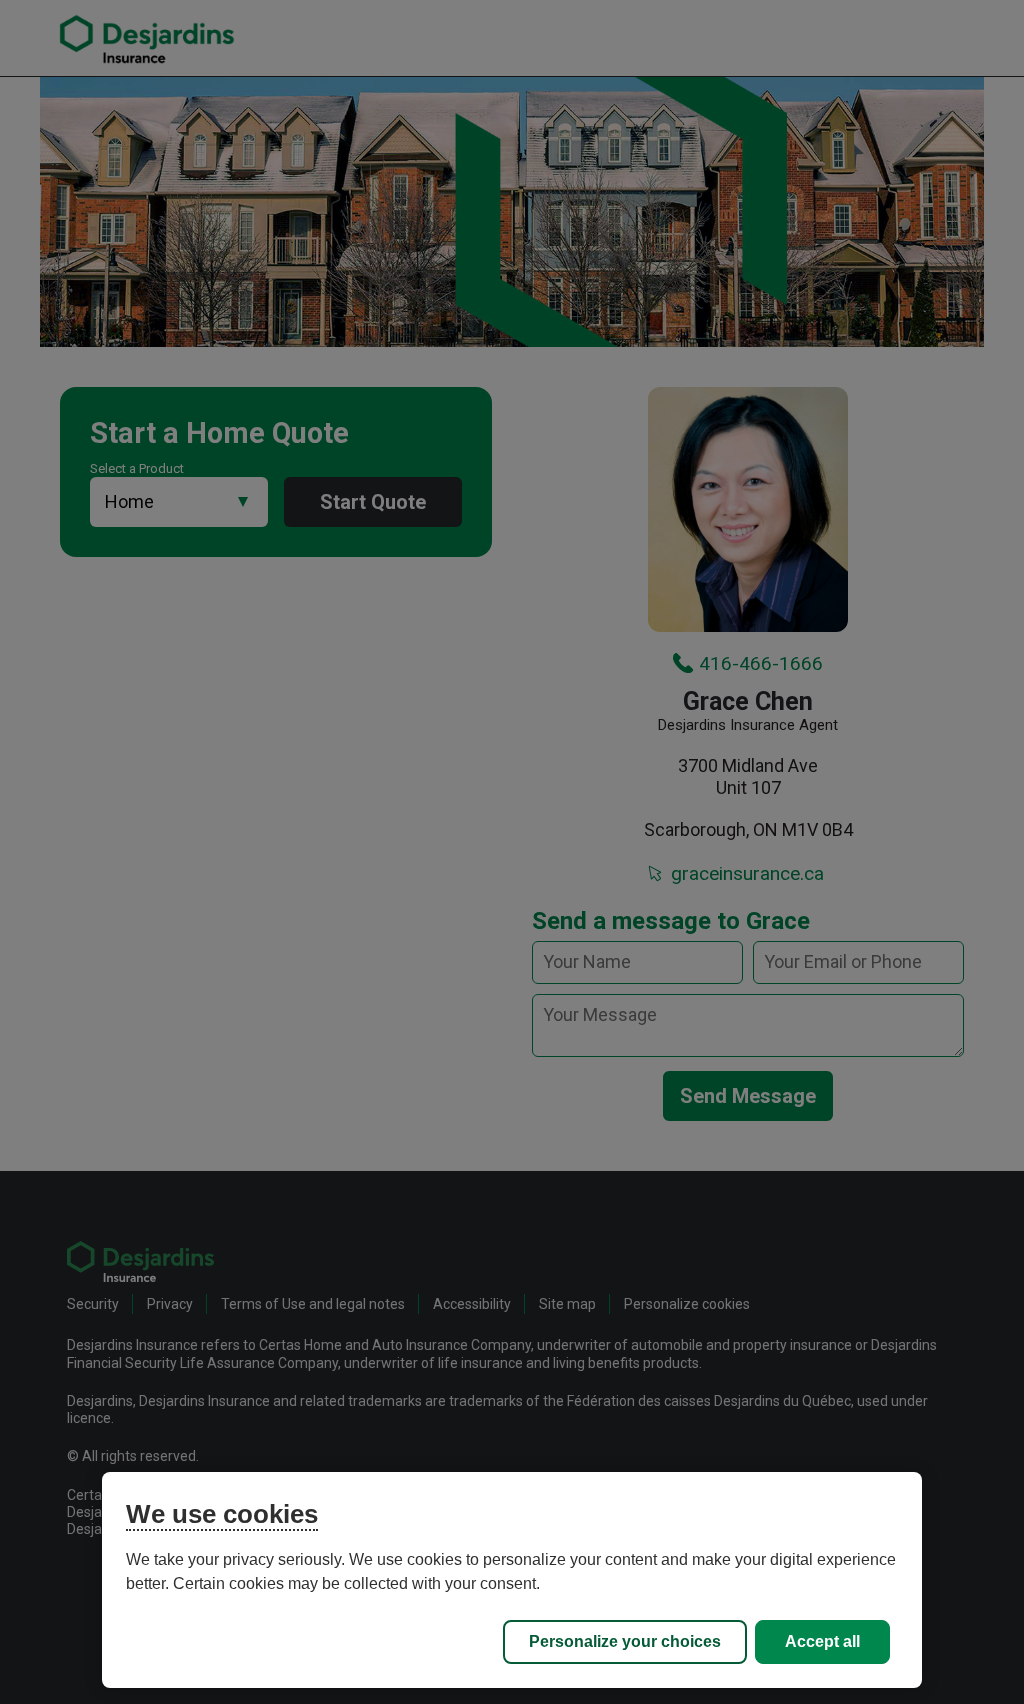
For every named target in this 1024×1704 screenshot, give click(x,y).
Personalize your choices (625, 1641)
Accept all (822, 1641)
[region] (511, 1580)
